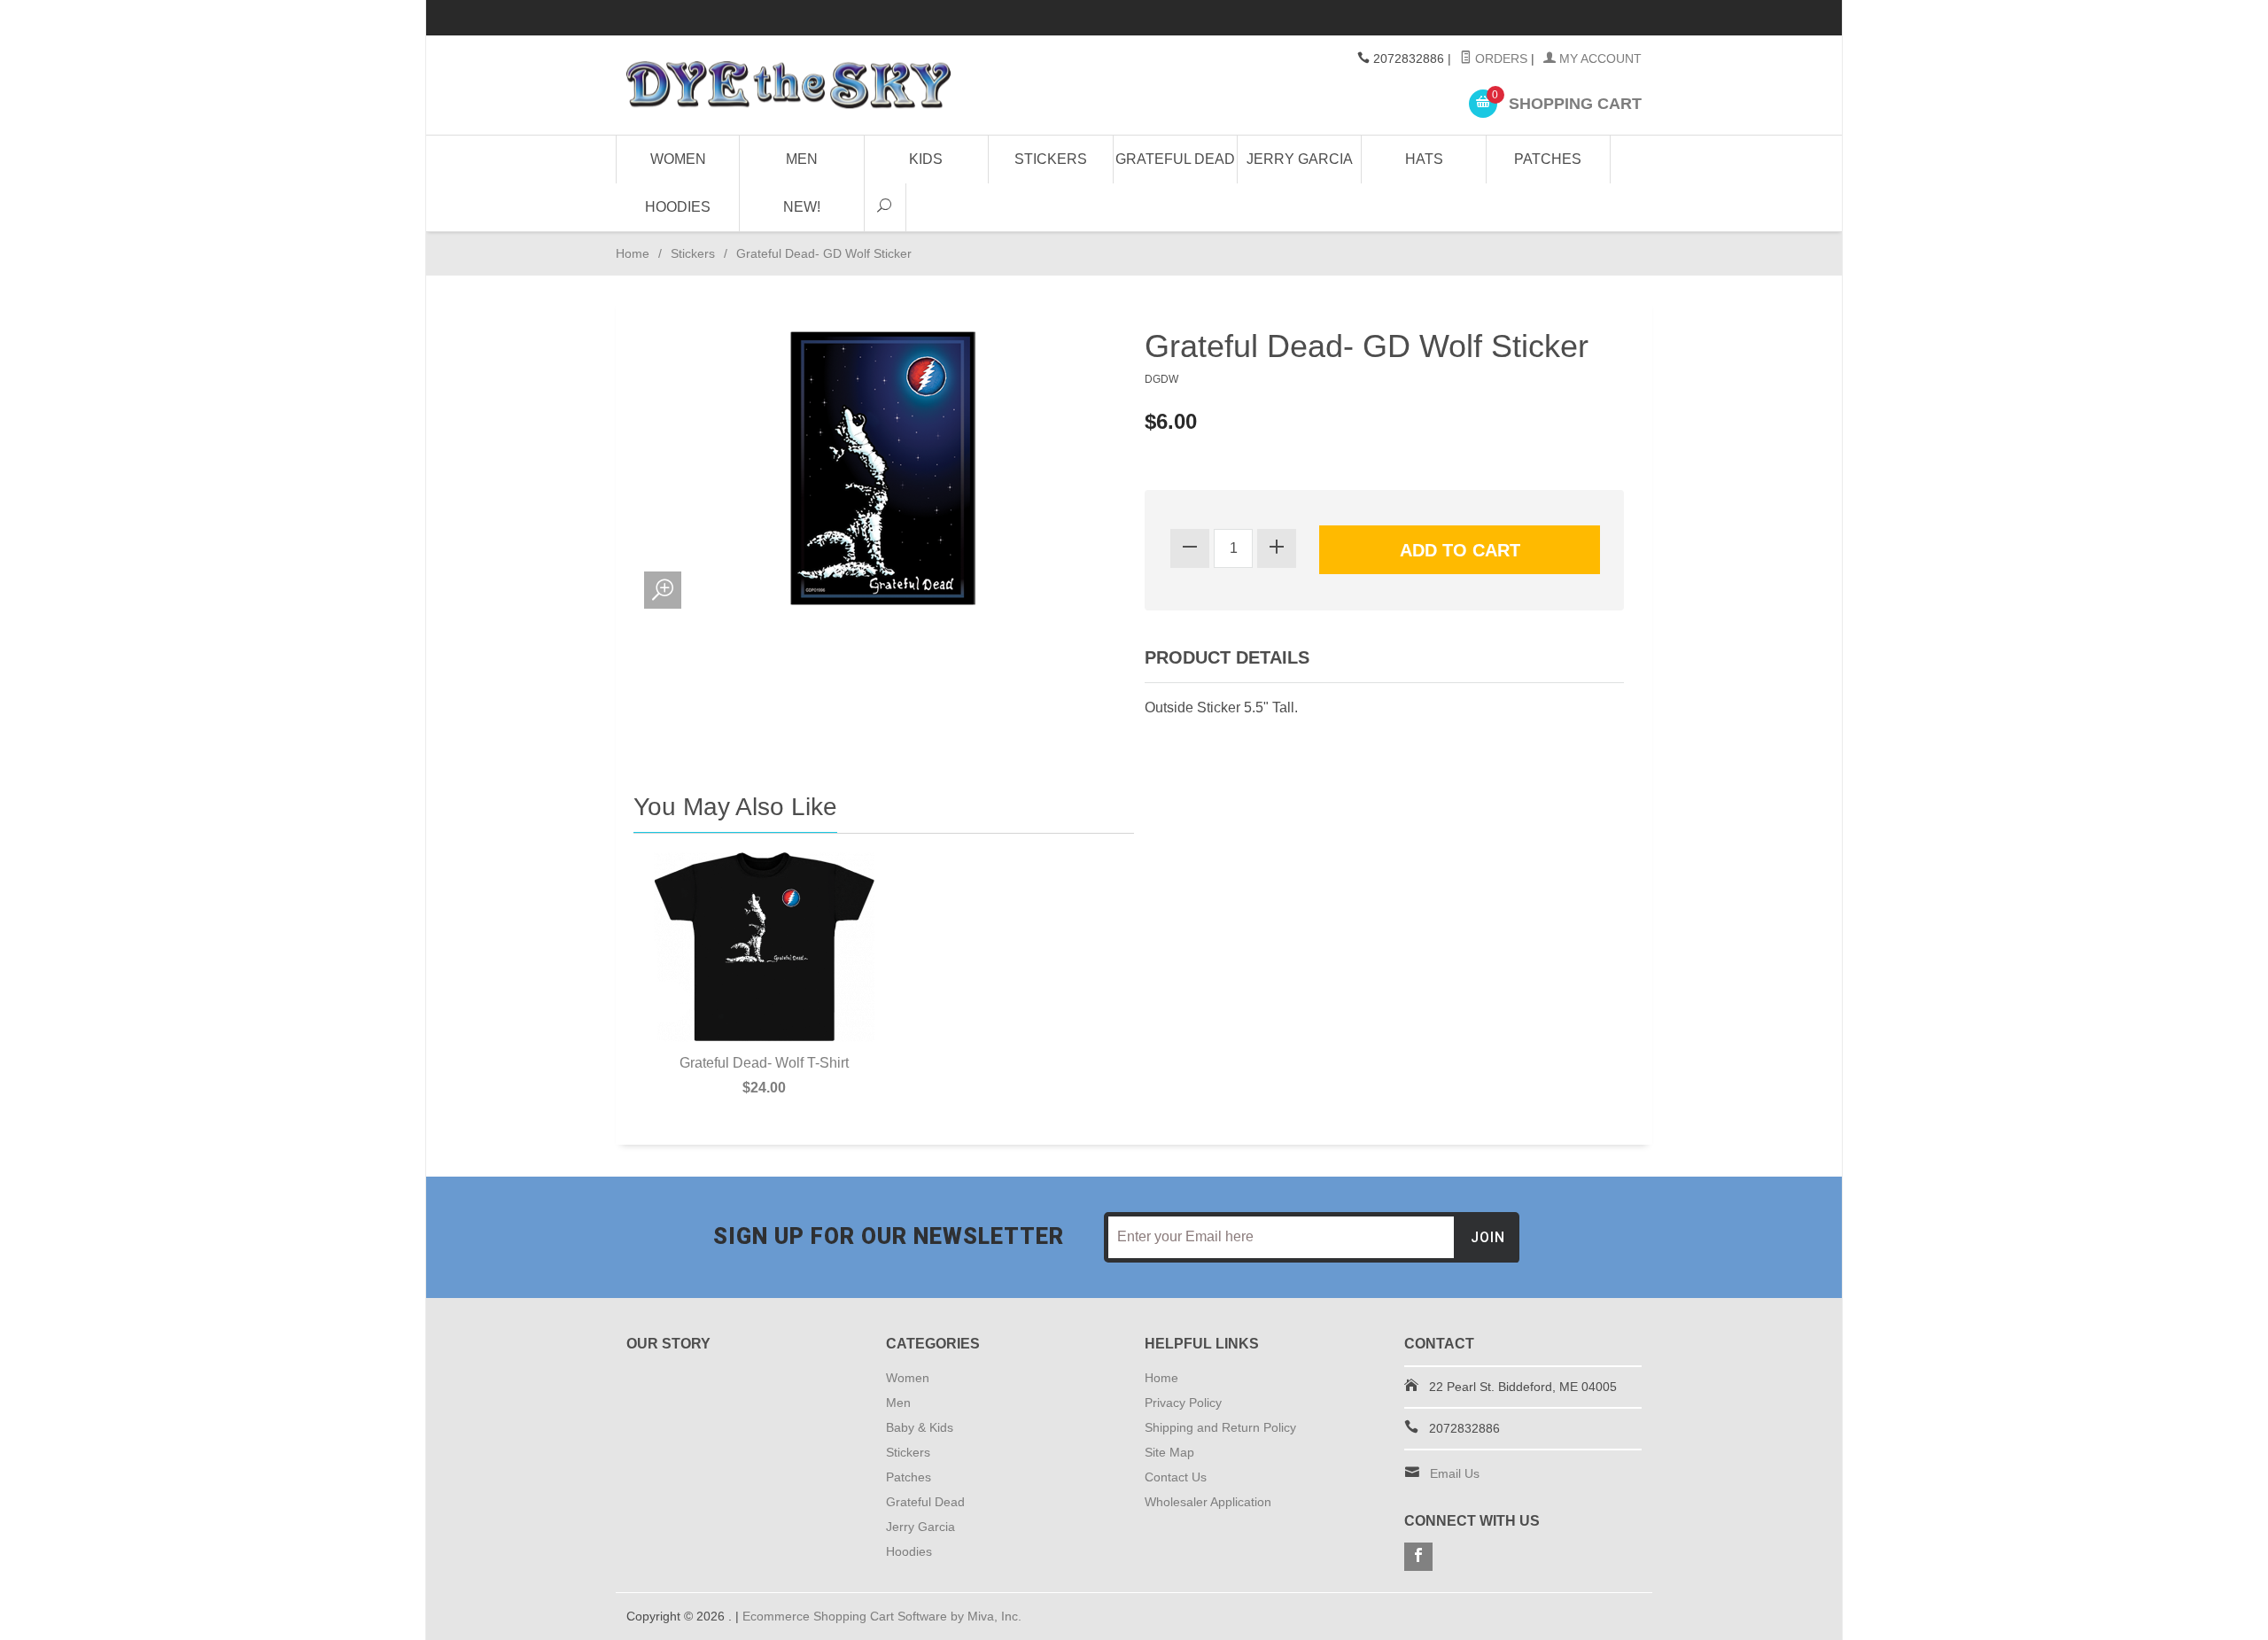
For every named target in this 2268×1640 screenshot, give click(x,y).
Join (1488, 1237)
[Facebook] (1418, 1557)
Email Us (1455, 1473)
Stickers (1051, 159)
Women (678, 159)
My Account (1599, 58)
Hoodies (678, 207)
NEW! (802, 207)
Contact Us (1176, 1477)
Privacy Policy (1183, 1403)
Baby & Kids (920, 1427)
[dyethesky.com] (788, 85)
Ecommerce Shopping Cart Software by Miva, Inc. (882, 1616)
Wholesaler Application (1208, 1502)
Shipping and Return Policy (1220, 1427)
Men (802, 159)
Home (633, 253)
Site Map (1169, 1452)
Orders (1499, 58)
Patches (1548, 159)
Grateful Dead (1175, 159)
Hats (1424, 159)
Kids (926, 159)
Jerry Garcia (1300, 159)
